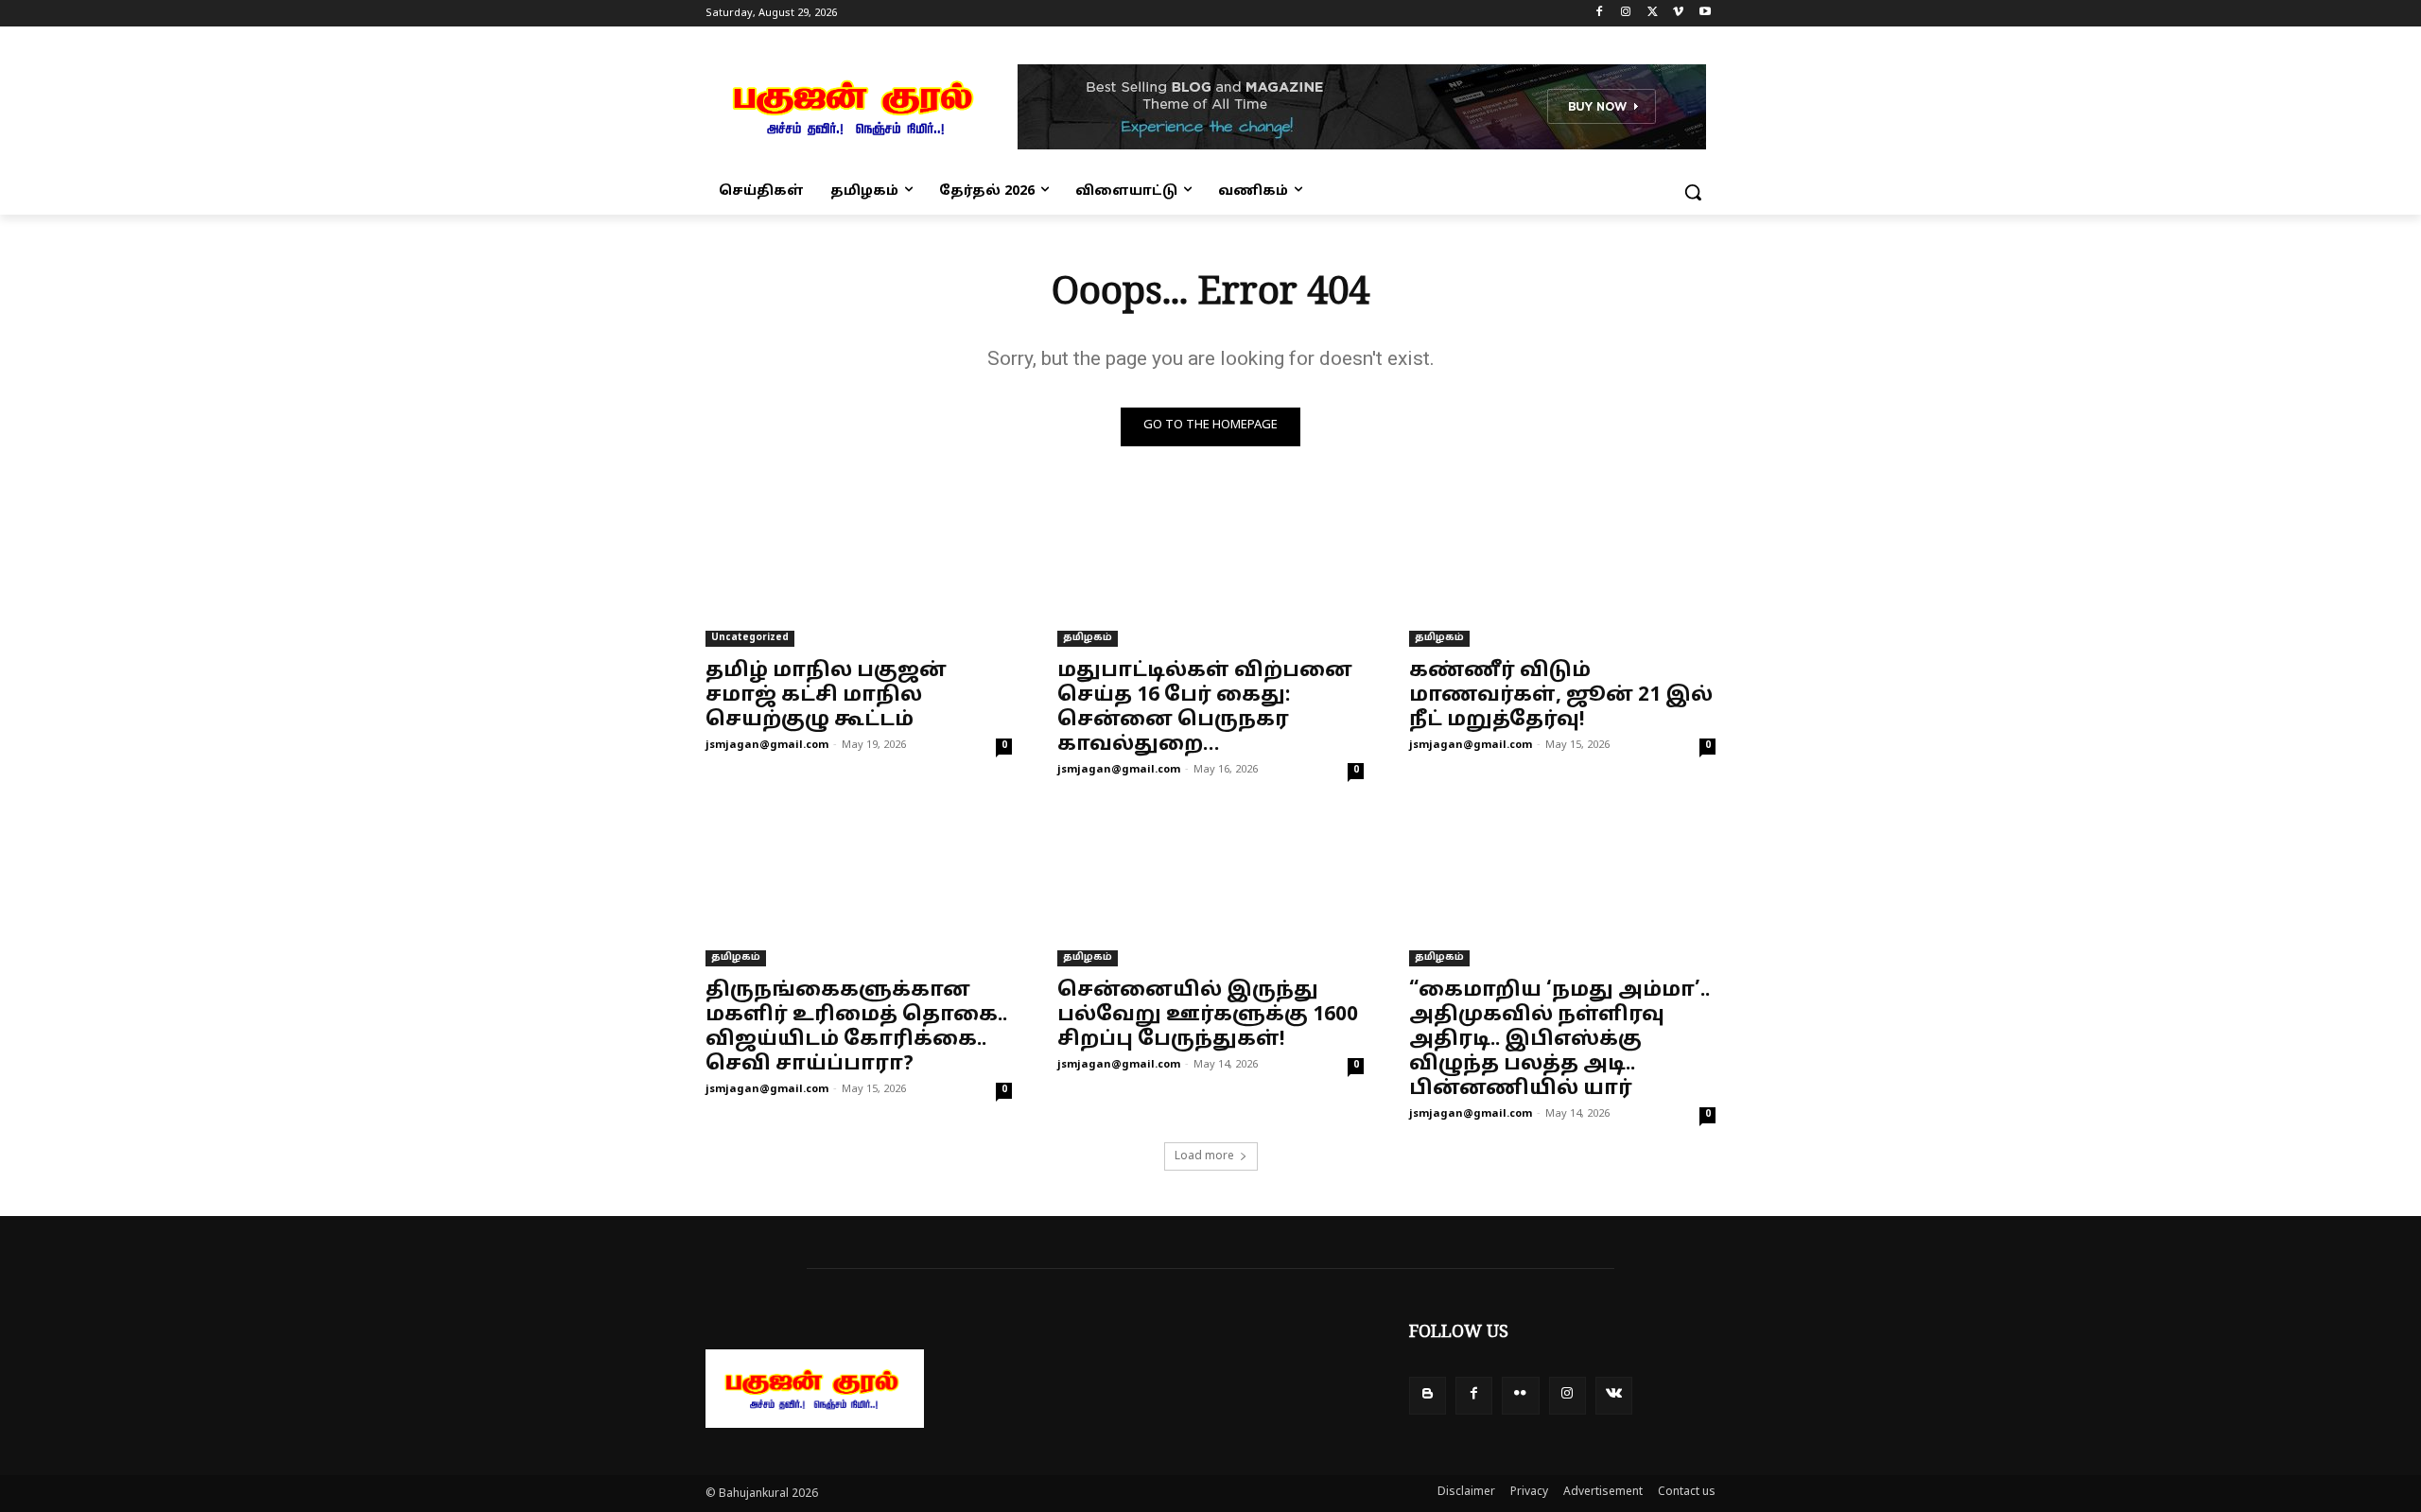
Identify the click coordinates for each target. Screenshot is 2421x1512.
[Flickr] (1520, 1395)
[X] (1653, 14)
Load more (1204, 1156)
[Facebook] (1600, 14)
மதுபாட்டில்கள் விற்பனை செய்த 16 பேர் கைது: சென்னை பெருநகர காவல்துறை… (1205, 708)
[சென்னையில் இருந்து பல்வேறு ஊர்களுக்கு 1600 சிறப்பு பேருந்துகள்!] (1210, 890)
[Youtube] (1705, 14)
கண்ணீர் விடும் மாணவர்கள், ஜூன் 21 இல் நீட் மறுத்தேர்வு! (1561, 696)
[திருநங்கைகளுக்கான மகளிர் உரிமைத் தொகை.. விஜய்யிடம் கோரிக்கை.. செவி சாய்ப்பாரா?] (859, 890)
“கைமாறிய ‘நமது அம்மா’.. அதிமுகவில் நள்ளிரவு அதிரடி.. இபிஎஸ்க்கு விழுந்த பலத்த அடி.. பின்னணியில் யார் (1559, 1040)
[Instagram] (1626, 14)
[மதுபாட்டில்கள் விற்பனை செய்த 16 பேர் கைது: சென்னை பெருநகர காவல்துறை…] (1210, 570)
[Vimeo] (1678, 14)
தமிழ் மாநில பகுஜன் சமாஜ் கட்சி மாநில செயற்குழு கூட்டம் (826, 696)
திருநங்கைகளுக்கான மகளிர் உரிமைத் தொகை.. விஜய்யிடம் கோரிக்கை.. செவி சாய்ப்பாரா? (856, 1028)
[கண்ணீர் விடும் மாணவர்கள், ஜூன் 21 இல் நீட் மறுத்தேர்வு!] (1562, 570)
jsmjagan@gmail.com (767, 745)
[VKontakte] (1614, 1395)
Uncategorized (750, 638)
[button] (1693, 192)
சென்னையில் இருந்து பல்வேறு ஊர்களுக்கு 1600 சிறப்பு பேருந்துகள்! (1208, 1016)
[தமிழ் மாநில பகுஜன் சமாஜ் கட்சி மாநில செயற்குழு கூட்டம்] (859, 570)
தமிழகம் (1088, 638)
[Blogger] (1428, 1395)
